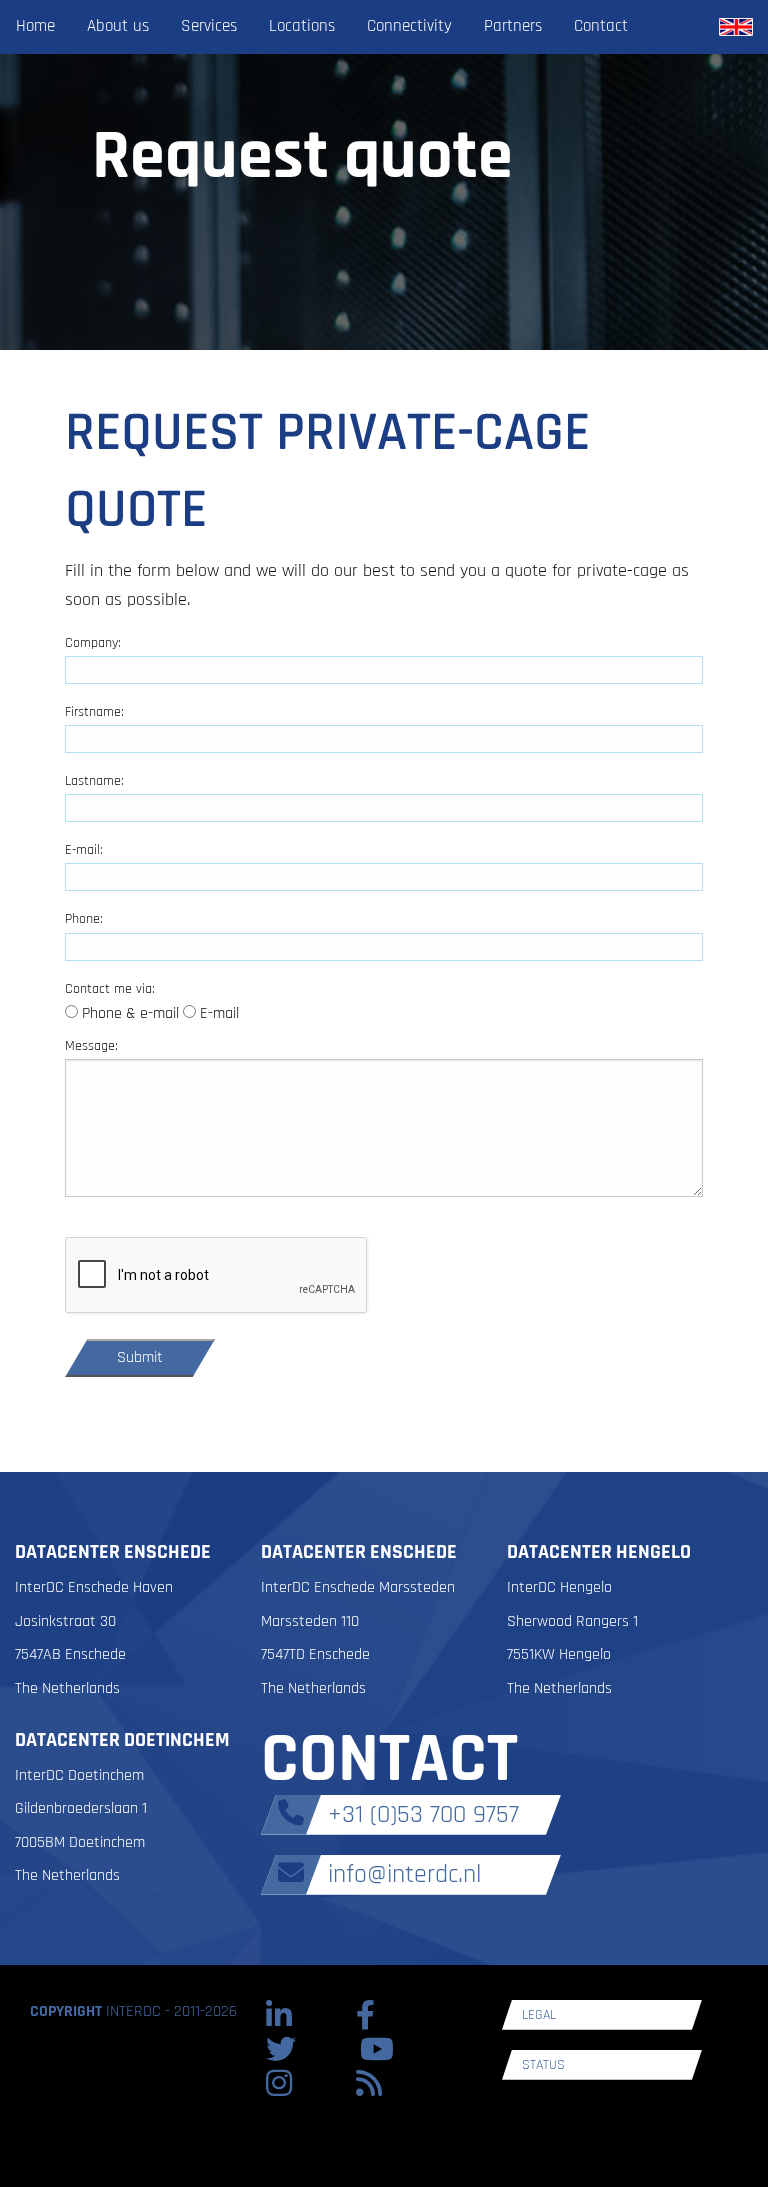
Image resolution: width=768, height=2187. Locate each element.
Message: (91, 1046)
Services (209, 26)
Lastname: (94, 781)
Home (35, 26)
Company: (93, 643)
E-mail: (84, 850)
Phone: (84, 919)
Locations (302, 26)
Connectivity (409, 26)
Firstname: (94, 712)
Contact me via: (110, 989)
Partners (513, 26)
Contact (601, 26)
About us (118, 26)
